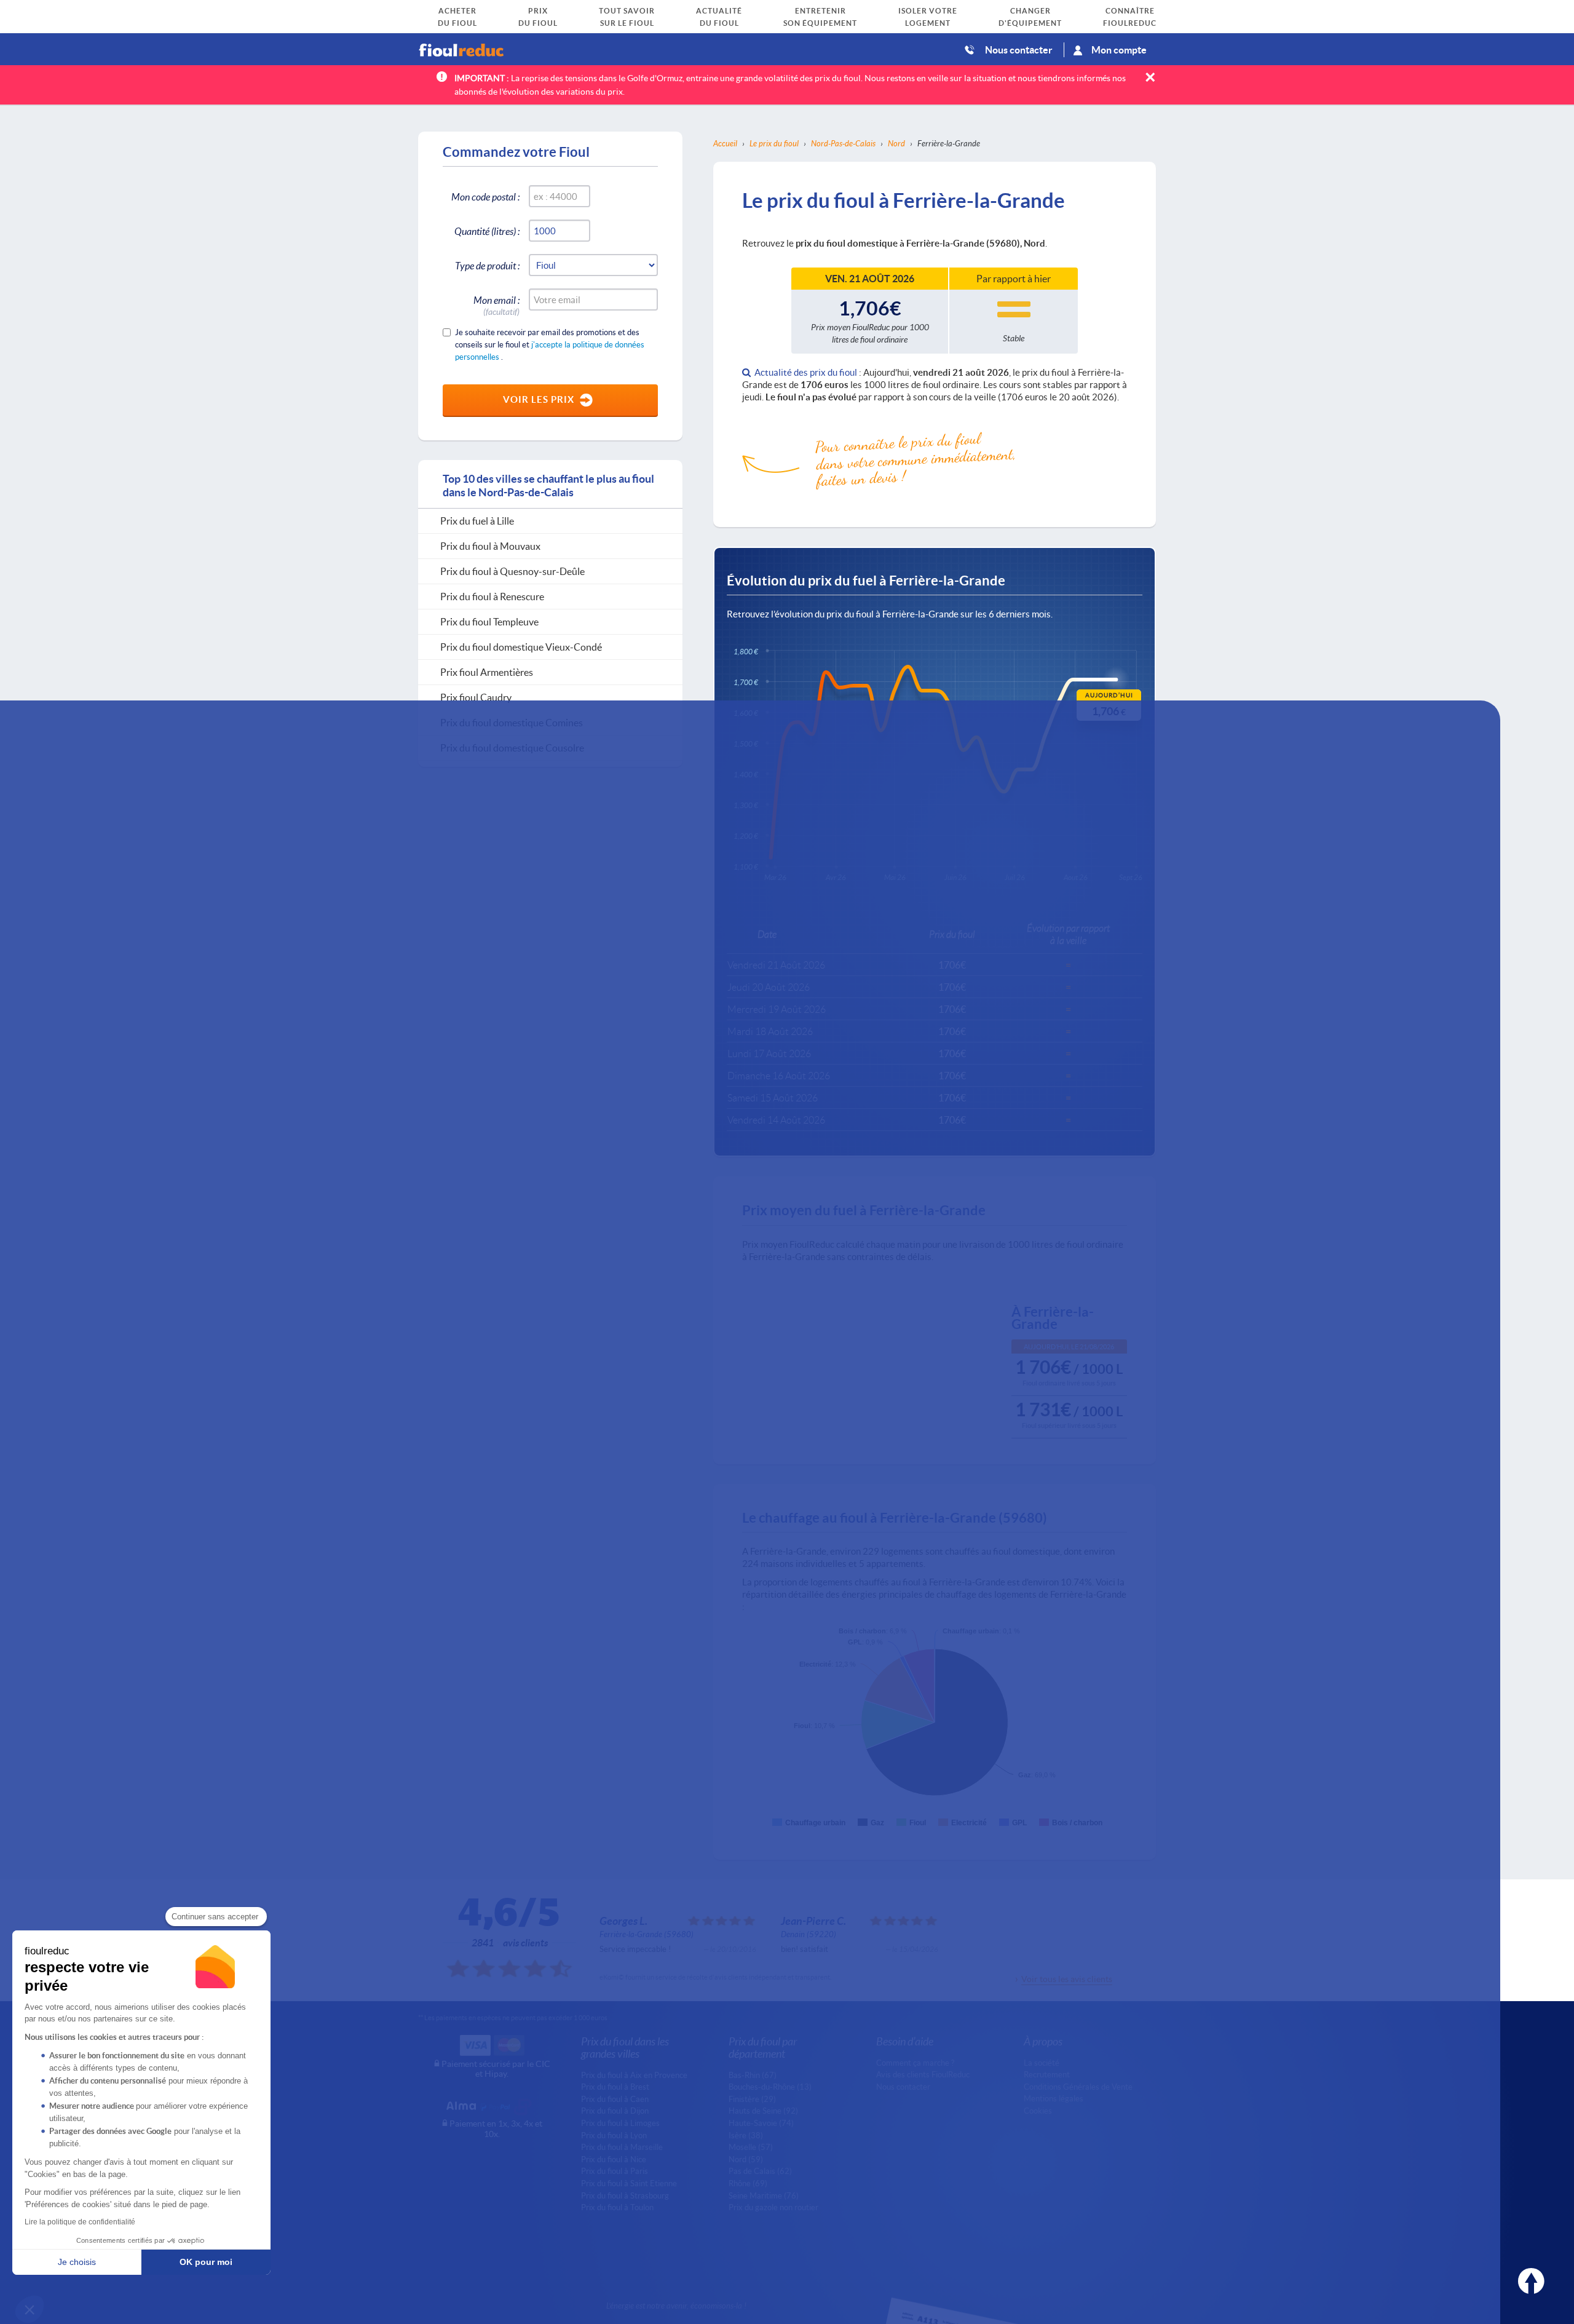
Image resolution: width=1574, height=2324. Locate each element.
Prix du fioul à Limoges (620, 2123)
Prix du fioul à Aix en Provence (634, 2075)
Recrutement (1047, 2074)
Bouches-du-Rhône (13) (770, 2087)
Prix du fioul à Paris (615, 2171)
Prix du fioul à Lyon (614, 2135)
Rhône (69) (748, 2183)
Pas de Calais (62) (760, 2171)
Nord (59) (746, 2159)
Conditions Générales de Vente (1078, 2087)
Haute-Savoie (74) (761, 2123)
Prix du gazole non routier (773, 2207)
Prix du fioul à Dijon (615, 2111)
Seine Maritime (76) (764, 2195)
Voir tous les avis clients (1067, 1979)
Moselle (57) (751, 2147)
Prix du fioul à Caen (615, 2099)
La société (1042, 2063)
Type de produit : (487, 265)
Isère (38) (746, 2135)
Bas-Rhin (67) (753, 2075)
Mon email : (496, 302)
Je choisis (77, 2262)
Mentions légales (1054, 2098)
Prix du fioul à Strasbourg (625, 2195)
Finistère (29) (752, 2099)
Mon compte (1119, 50)
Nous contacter (1019, 50)
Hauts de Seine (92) (763, 2111)
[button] (30, 2309)
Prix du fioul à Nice (614, 2159)
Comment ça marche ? (915, 2063)
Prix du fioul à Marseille (622, 2147)
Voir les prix (539, 399)
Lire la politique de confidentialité (80, 2222)
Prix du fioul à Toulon (617, 2207)
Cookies (1038, 2111)
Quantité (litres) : (487, 231)
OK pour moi (206, 2262)
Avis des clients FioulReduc (923, 2074)
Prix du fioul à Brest (615, 2087)
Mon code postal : (485, 196)
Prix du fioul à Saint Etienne (629, 2183)
